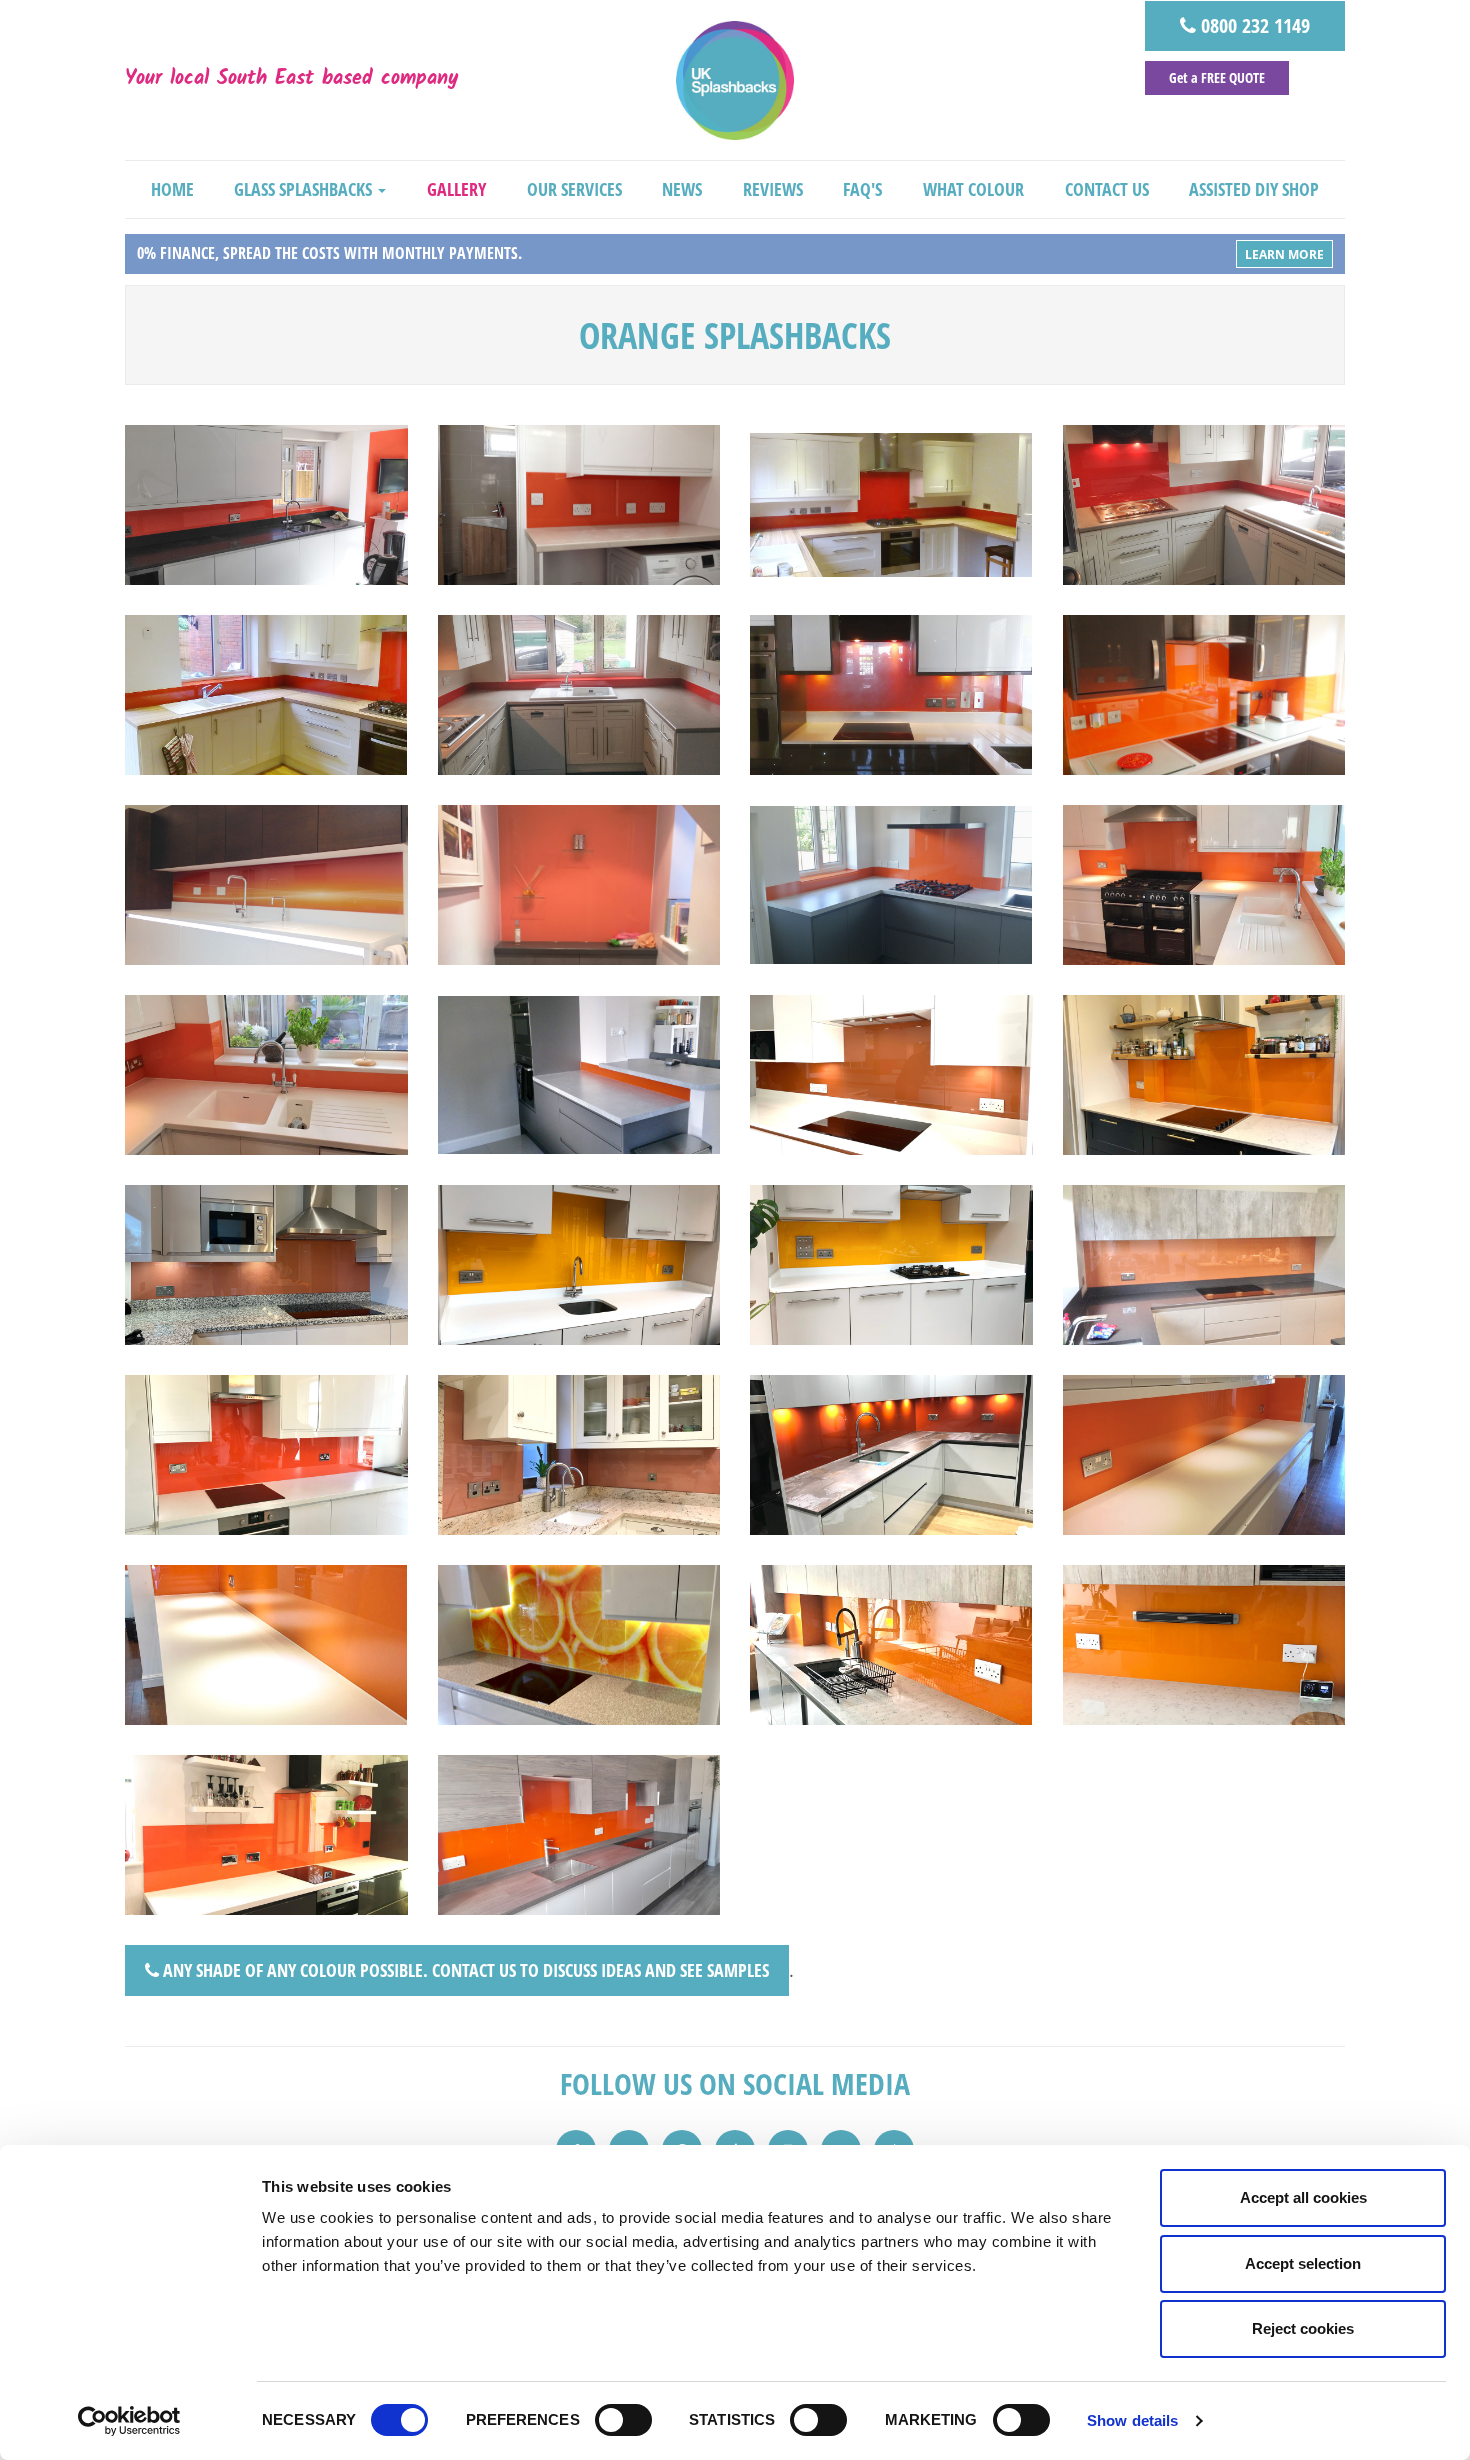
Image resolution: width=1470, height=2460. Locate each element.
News (682, 189)
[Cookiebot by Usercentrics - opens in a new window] (129, 2421)
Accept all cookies (1303, 2197)
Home (172, 189)
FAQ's (862, 189)
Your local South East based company (291, 80)
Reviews (773, 189)
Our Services (574, 189)
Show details (1132, 2420)
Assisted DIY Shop (1254, 189)
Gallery (456, 189)
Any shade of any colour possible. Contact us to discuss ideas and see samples (464, 1970)
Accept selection (1303, 2263)
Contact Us (1107, 189)
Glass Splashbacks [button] (305, 189)
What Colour (973, 189)
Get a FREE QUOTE (1217, 77)
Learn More (1284, 254)
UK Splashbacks (735, 80)
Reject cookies (1303, 2328)
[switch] (623, 2420)
